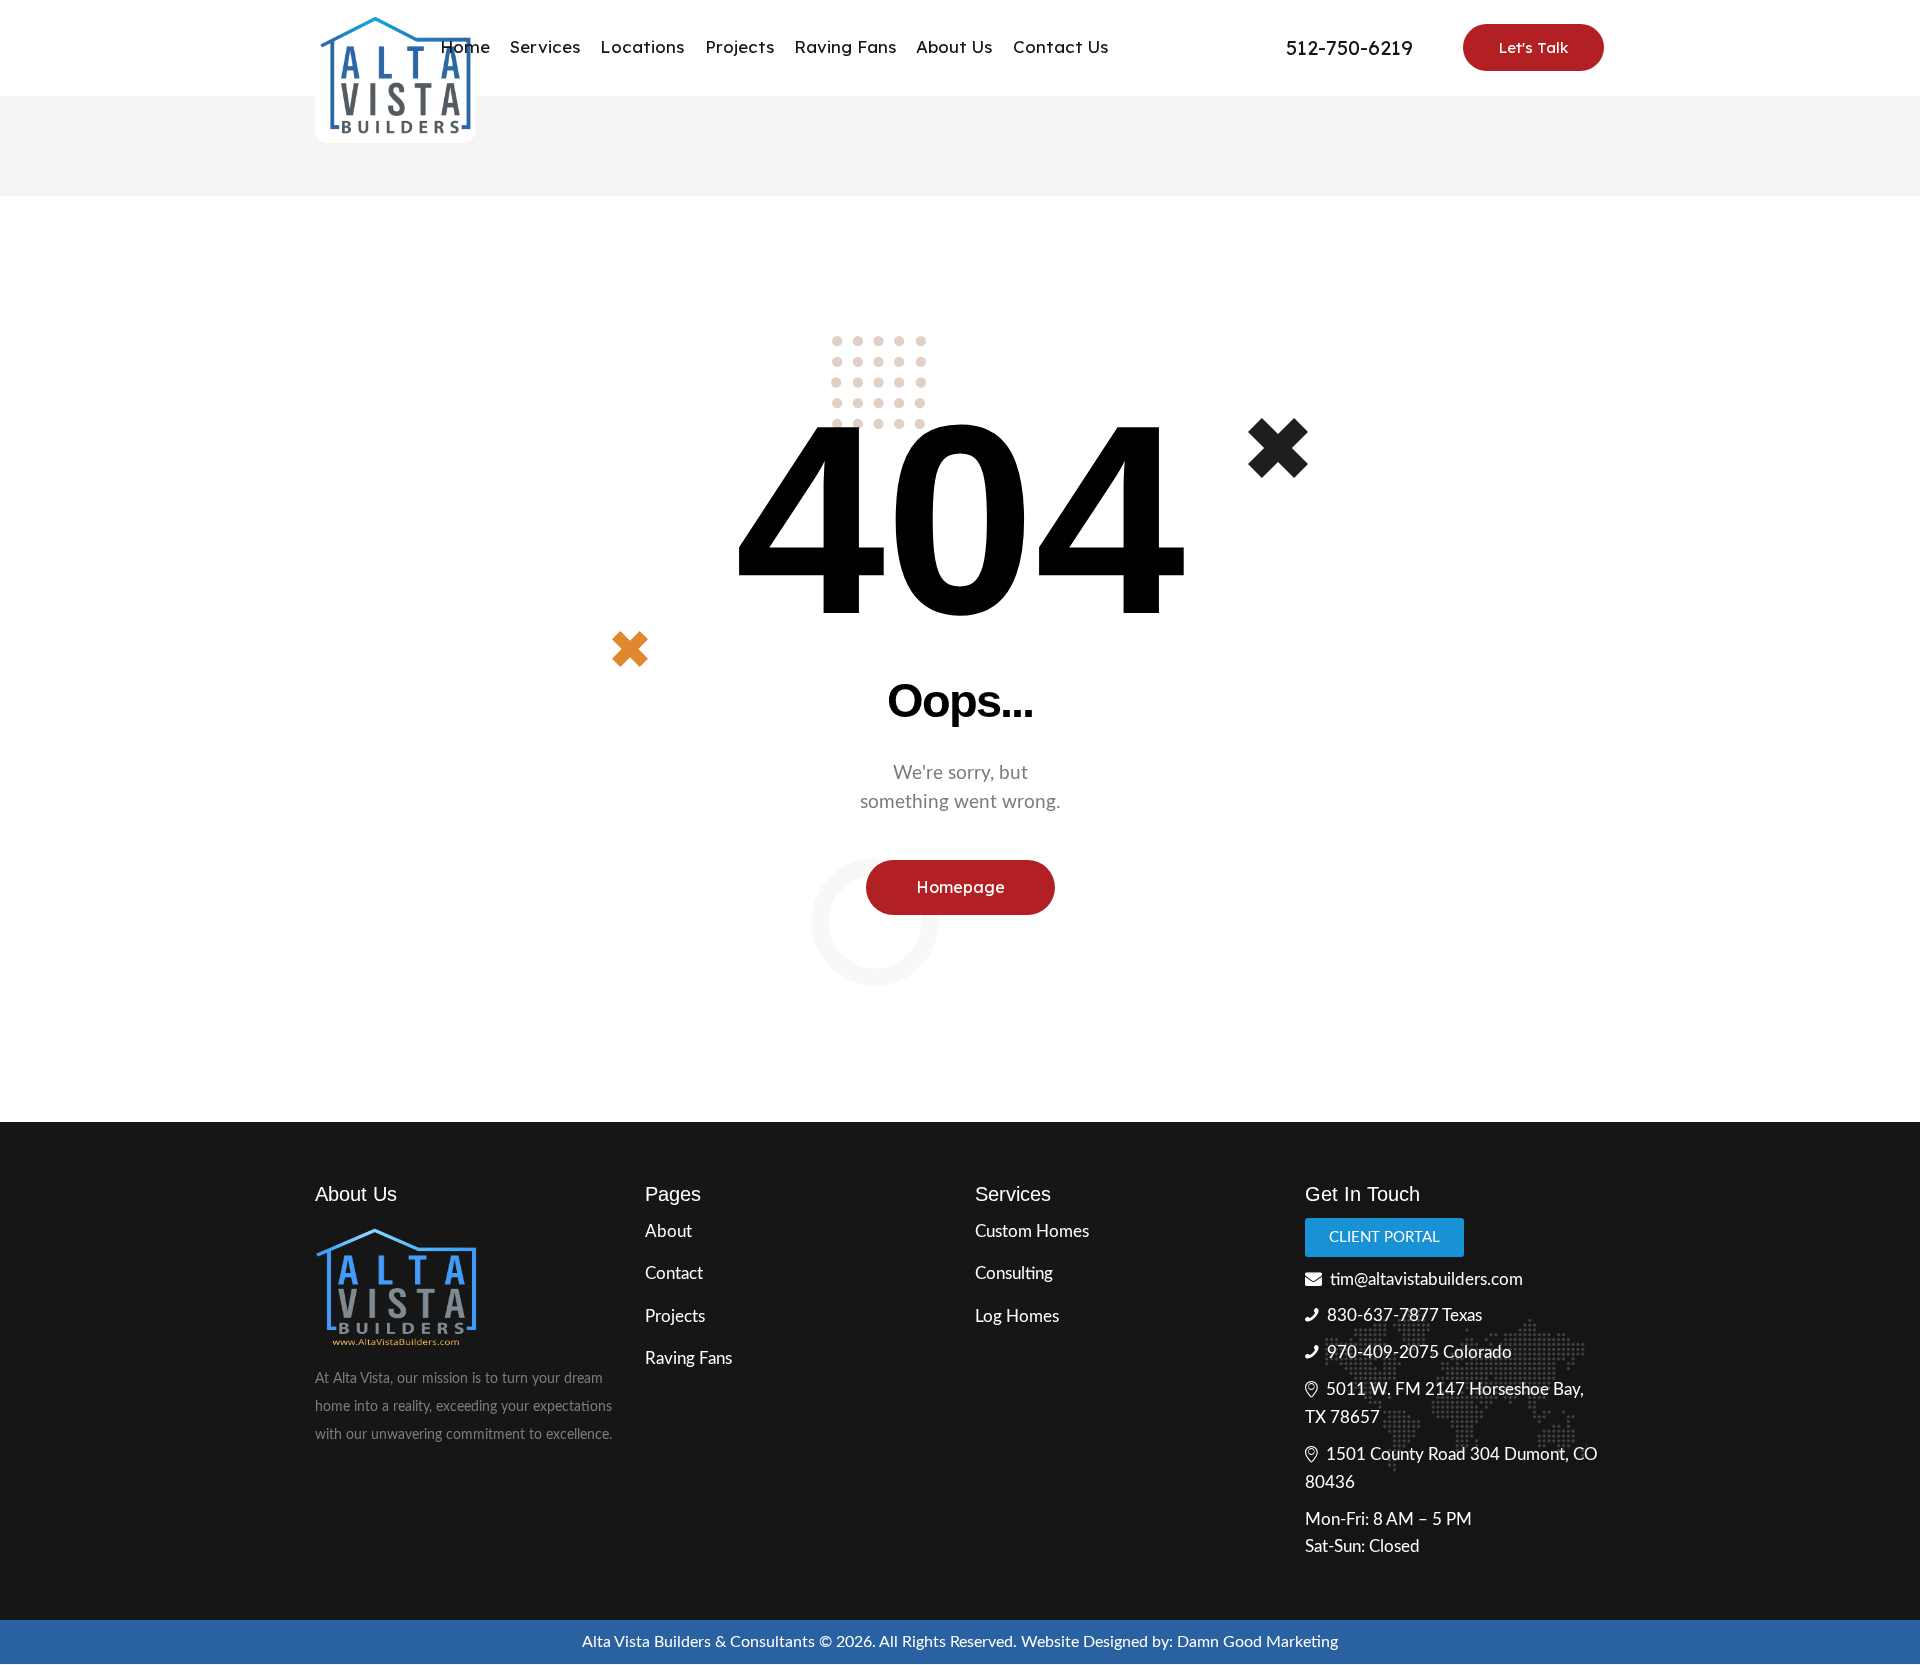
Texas (1462, 1315)
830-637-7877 (1383, 1315)
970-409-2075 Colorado (1419, 1352)
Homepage (960, 887)
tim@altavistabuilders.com (1426, 1279)
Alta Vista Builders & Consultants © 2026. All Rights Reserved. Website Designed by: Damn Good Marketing (960, 1642)
